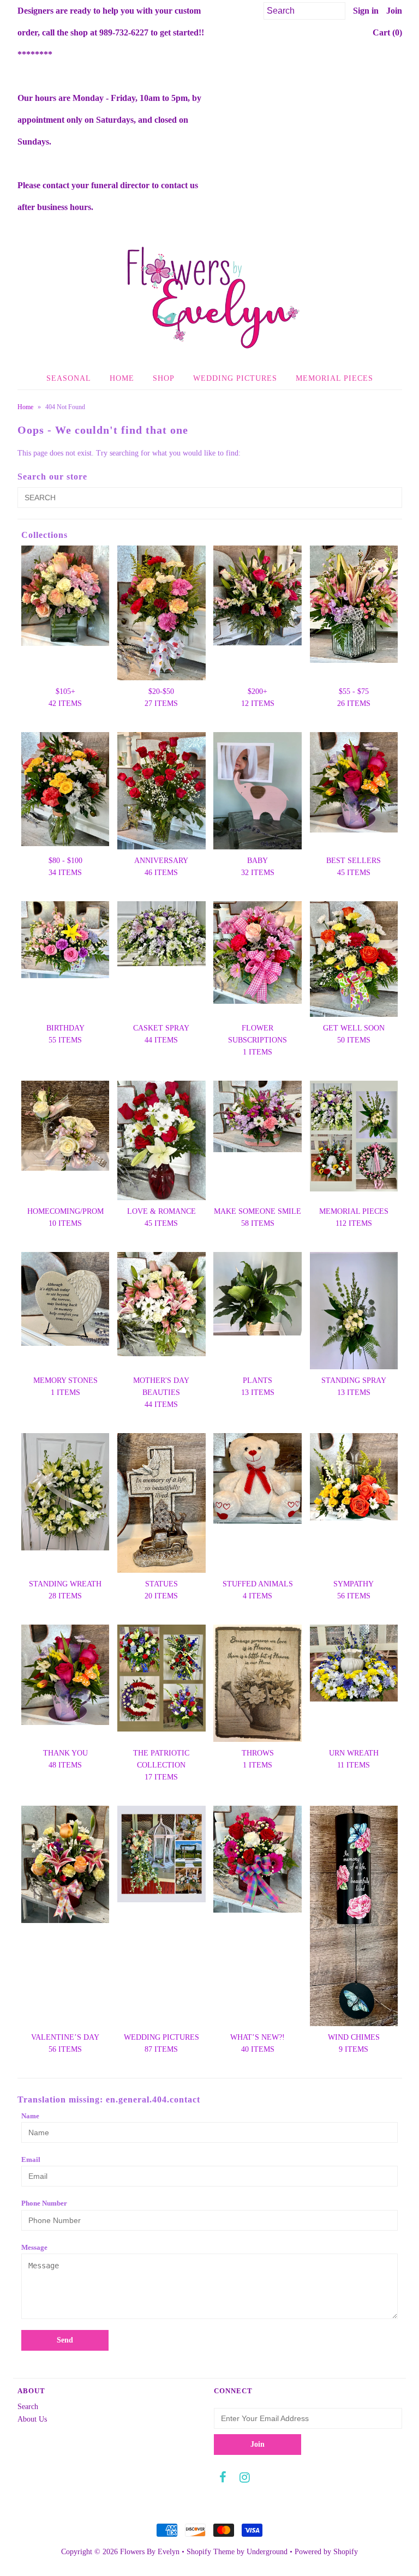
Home (122, 378)
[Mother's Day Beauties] (161, 1304)
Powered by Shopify (326, 2552)
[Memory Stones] (65, 1299)
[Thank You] (65, 1675)
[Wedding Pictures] (161, 1854)
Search (28, 2407)
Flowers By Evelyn (150, 2552)
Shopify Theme (211, 2552)
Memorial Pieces (334, 378)
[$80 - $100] (65, 789)
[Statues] (161, 1503)
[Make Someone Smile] (258, 1116)
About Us (32, 2419)
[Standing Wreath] (65, 1492)
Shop (164, 378)
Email (31, 2159)
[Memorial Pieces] (354, 1136)
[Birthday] (65, 940)
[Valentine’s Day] (65, 1864)
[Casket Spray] (161, 934)
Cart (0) (387, 32)
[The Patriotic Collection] (161, 1678)
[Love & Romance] (161, 1140)
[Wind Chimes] (354, 1916)
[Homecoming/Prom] (65, 1126)
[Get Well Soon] (354, 959)
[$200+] (258, 595)
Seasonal (69, 378)
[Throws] (258, 1683)
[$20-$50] (161, 613)
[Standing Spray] (354, 1311)
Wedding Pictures (235, 378)
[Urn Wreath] (354, 1663)
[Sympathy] (354, 1477)
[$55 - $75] (354, 604)
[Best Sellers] (354, 783)
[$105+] (65, 596)
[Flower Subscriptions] (258, 952)
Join (394, 11)
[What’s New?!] (258, 1859)
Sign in (366, 11)
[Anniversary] (161, 791)
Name (30, 2116)
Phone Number (44, 2203)
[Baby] (258, 791)
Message (34, 2247)
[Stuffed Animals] (258, 1478)
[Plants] (258, 1294)
